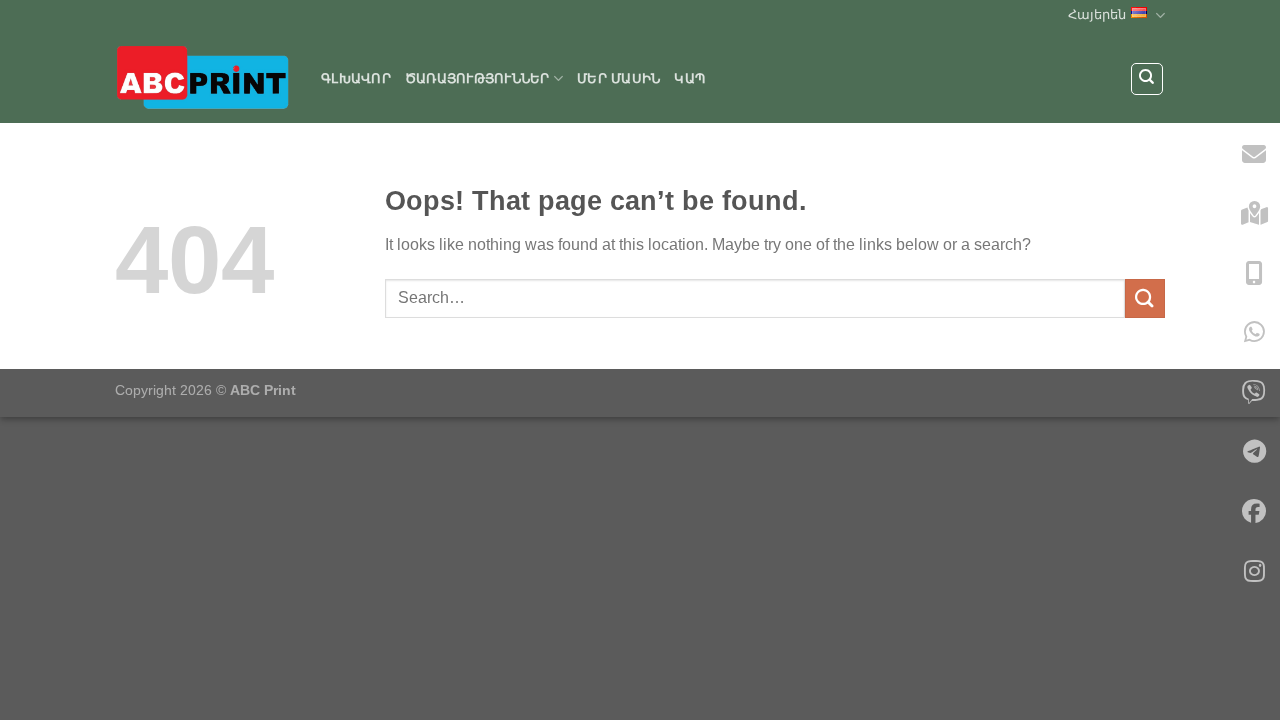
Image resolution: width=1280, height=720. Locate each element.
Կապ (689, 78)
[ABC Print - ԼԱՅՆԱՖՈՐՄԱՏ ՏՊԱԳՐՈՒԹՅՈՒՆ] (203, 77)
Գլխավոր (356, 78)
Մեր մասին (618, 78)
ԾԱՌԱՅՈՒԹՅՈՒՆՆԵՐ (477, 78)
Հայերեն (1097, 14)
